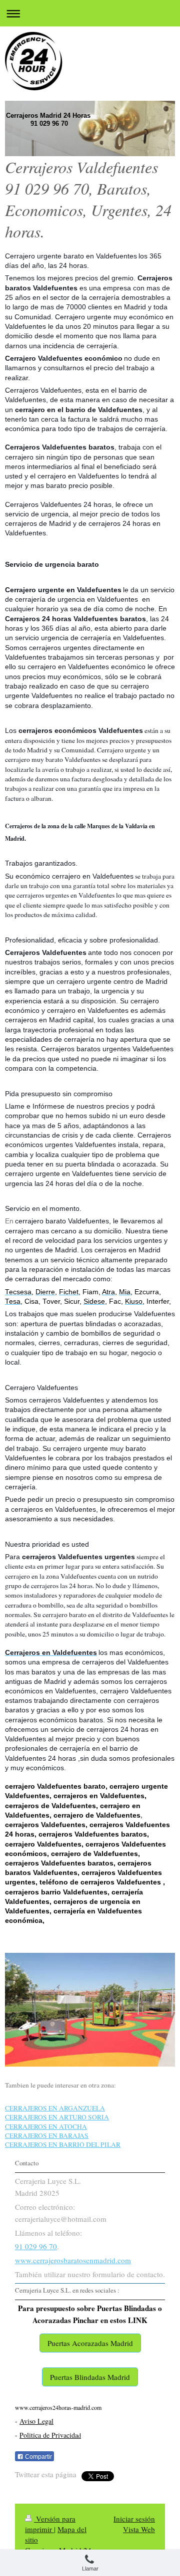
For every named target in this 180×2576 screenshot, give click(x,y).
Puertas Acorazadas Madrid (90, 2343)
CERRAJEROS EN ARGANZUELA (55, 2108)
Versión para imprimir (50, 2524)
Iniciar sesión (134, 2519)
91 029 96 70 (36, 2246)
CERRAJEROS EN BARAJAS (47, 2135)
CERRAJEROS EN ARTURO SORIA (57, 2117)
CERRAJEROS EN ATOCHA (46, 2126)
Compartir (38, 2457)
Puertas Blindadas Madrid (90, 2377)
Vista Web (139, 2529)
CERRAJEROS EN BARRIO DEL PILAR (63, 2144)
